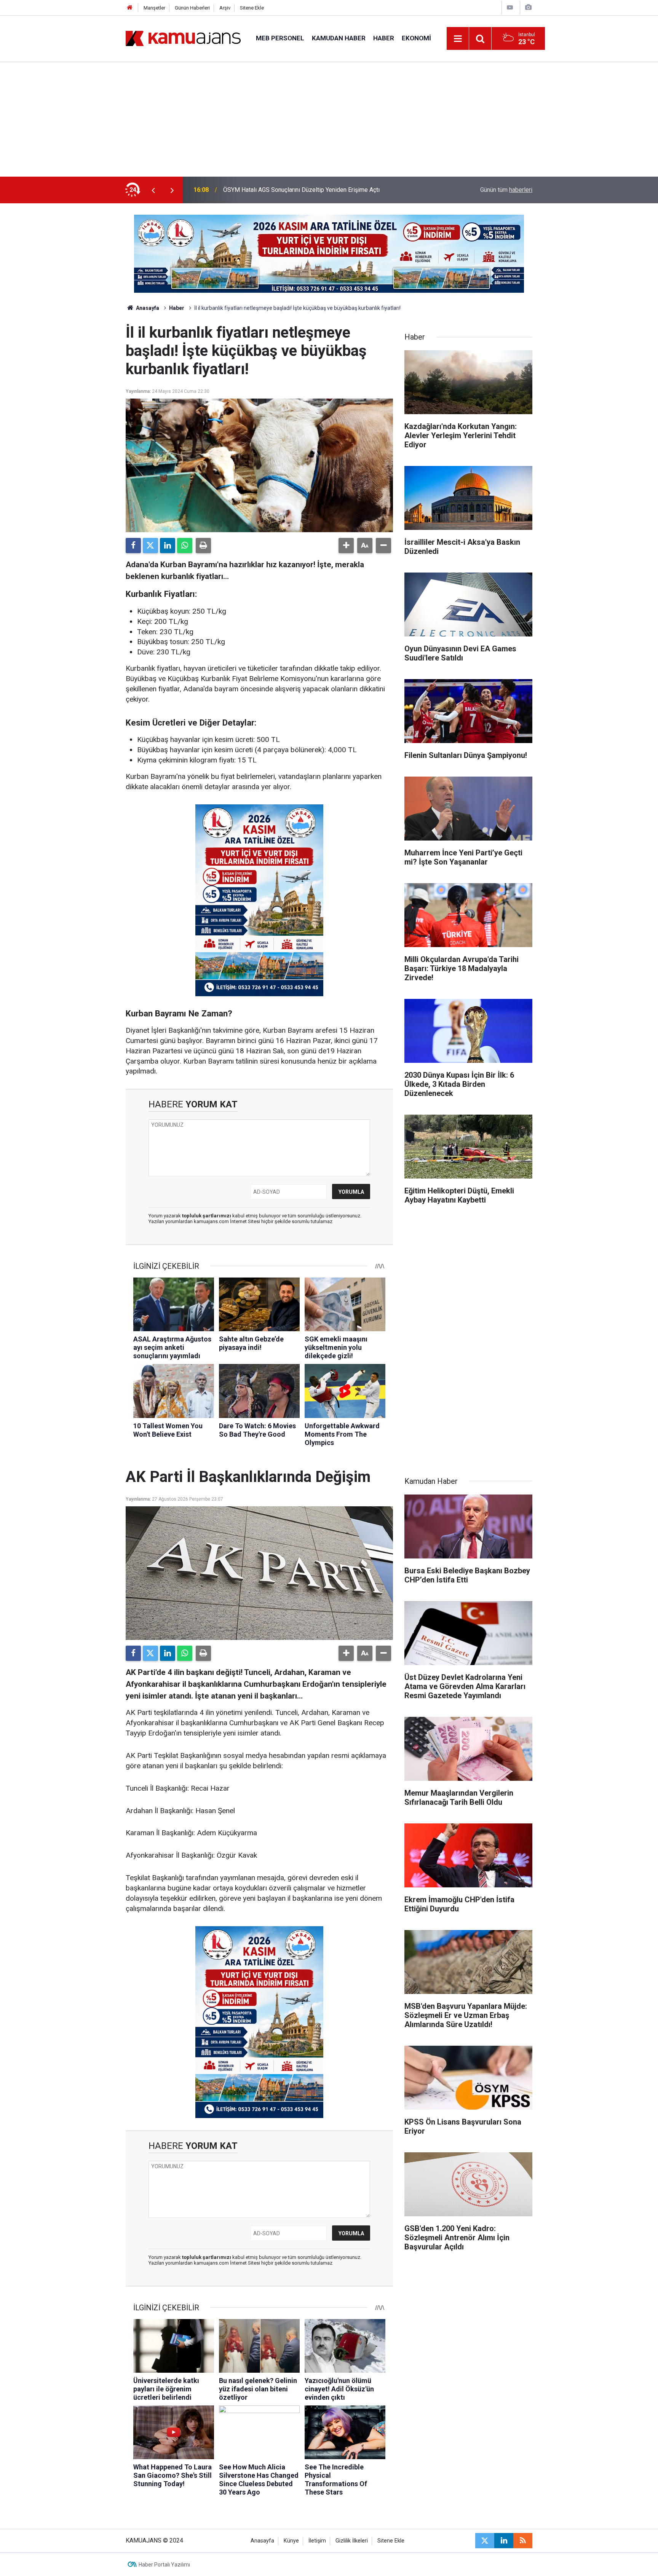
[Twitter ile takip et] (485, 2541)
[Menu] (458, 39)
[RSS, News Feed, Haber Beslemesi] (523, 2541)
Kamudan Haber (339, 38)
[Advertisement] (329, 120)
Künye (291, 2541)
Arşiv (225, 8)
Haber (384, 38)
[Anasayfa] (130, 8)
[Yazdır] (203, 546)
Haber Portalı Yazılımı (164, 2565)
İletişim (317, 2541)
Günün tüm (506, 190)
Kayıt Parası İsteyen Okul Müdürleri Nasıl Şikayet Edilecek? (302, 190)
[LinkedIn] (168, 546)
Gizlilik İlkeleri (352, 2541)
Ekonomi (416, 38)
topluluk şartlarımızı (207, 1216)
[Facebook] (133, 546)
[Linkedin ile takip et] (504, 2541)
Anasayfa (147, 308)
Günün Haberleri (192, 8)
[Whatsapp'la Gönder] (185, 546)
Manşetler (154, 8)
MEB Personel (280, 38)
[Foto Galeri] (528, 7)
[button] (346, 546)
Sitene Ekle (252, 8)
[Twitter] (150, 546)
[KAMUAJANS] (183, 38)
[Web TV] (510, 7)
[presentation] (153, 190)
